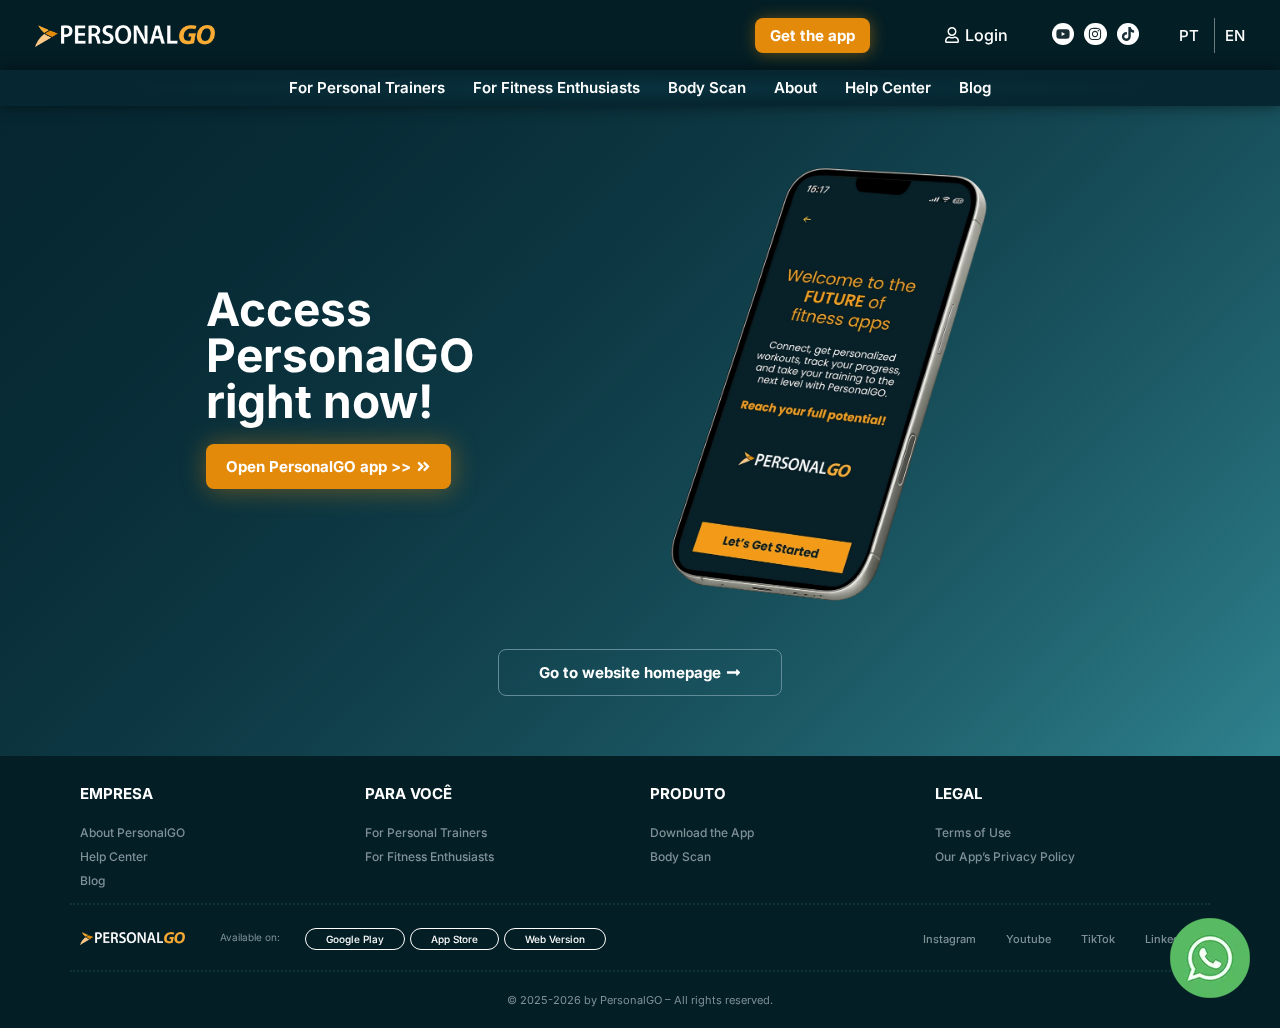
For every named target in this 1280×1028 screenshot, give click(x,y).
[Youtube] (1063, 34)
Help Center (888, 87)
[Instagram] (1095, 34)
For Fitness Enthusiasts (556, 87)
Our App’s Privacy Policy (1005, 856)
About (795, 87)
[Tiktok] (1128, 34)
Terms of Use (973, 832)
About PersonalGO (132, 832)
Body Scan (707, 87)
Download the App (702, 832)
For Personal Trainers (367, 87)
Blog (975, 87)
